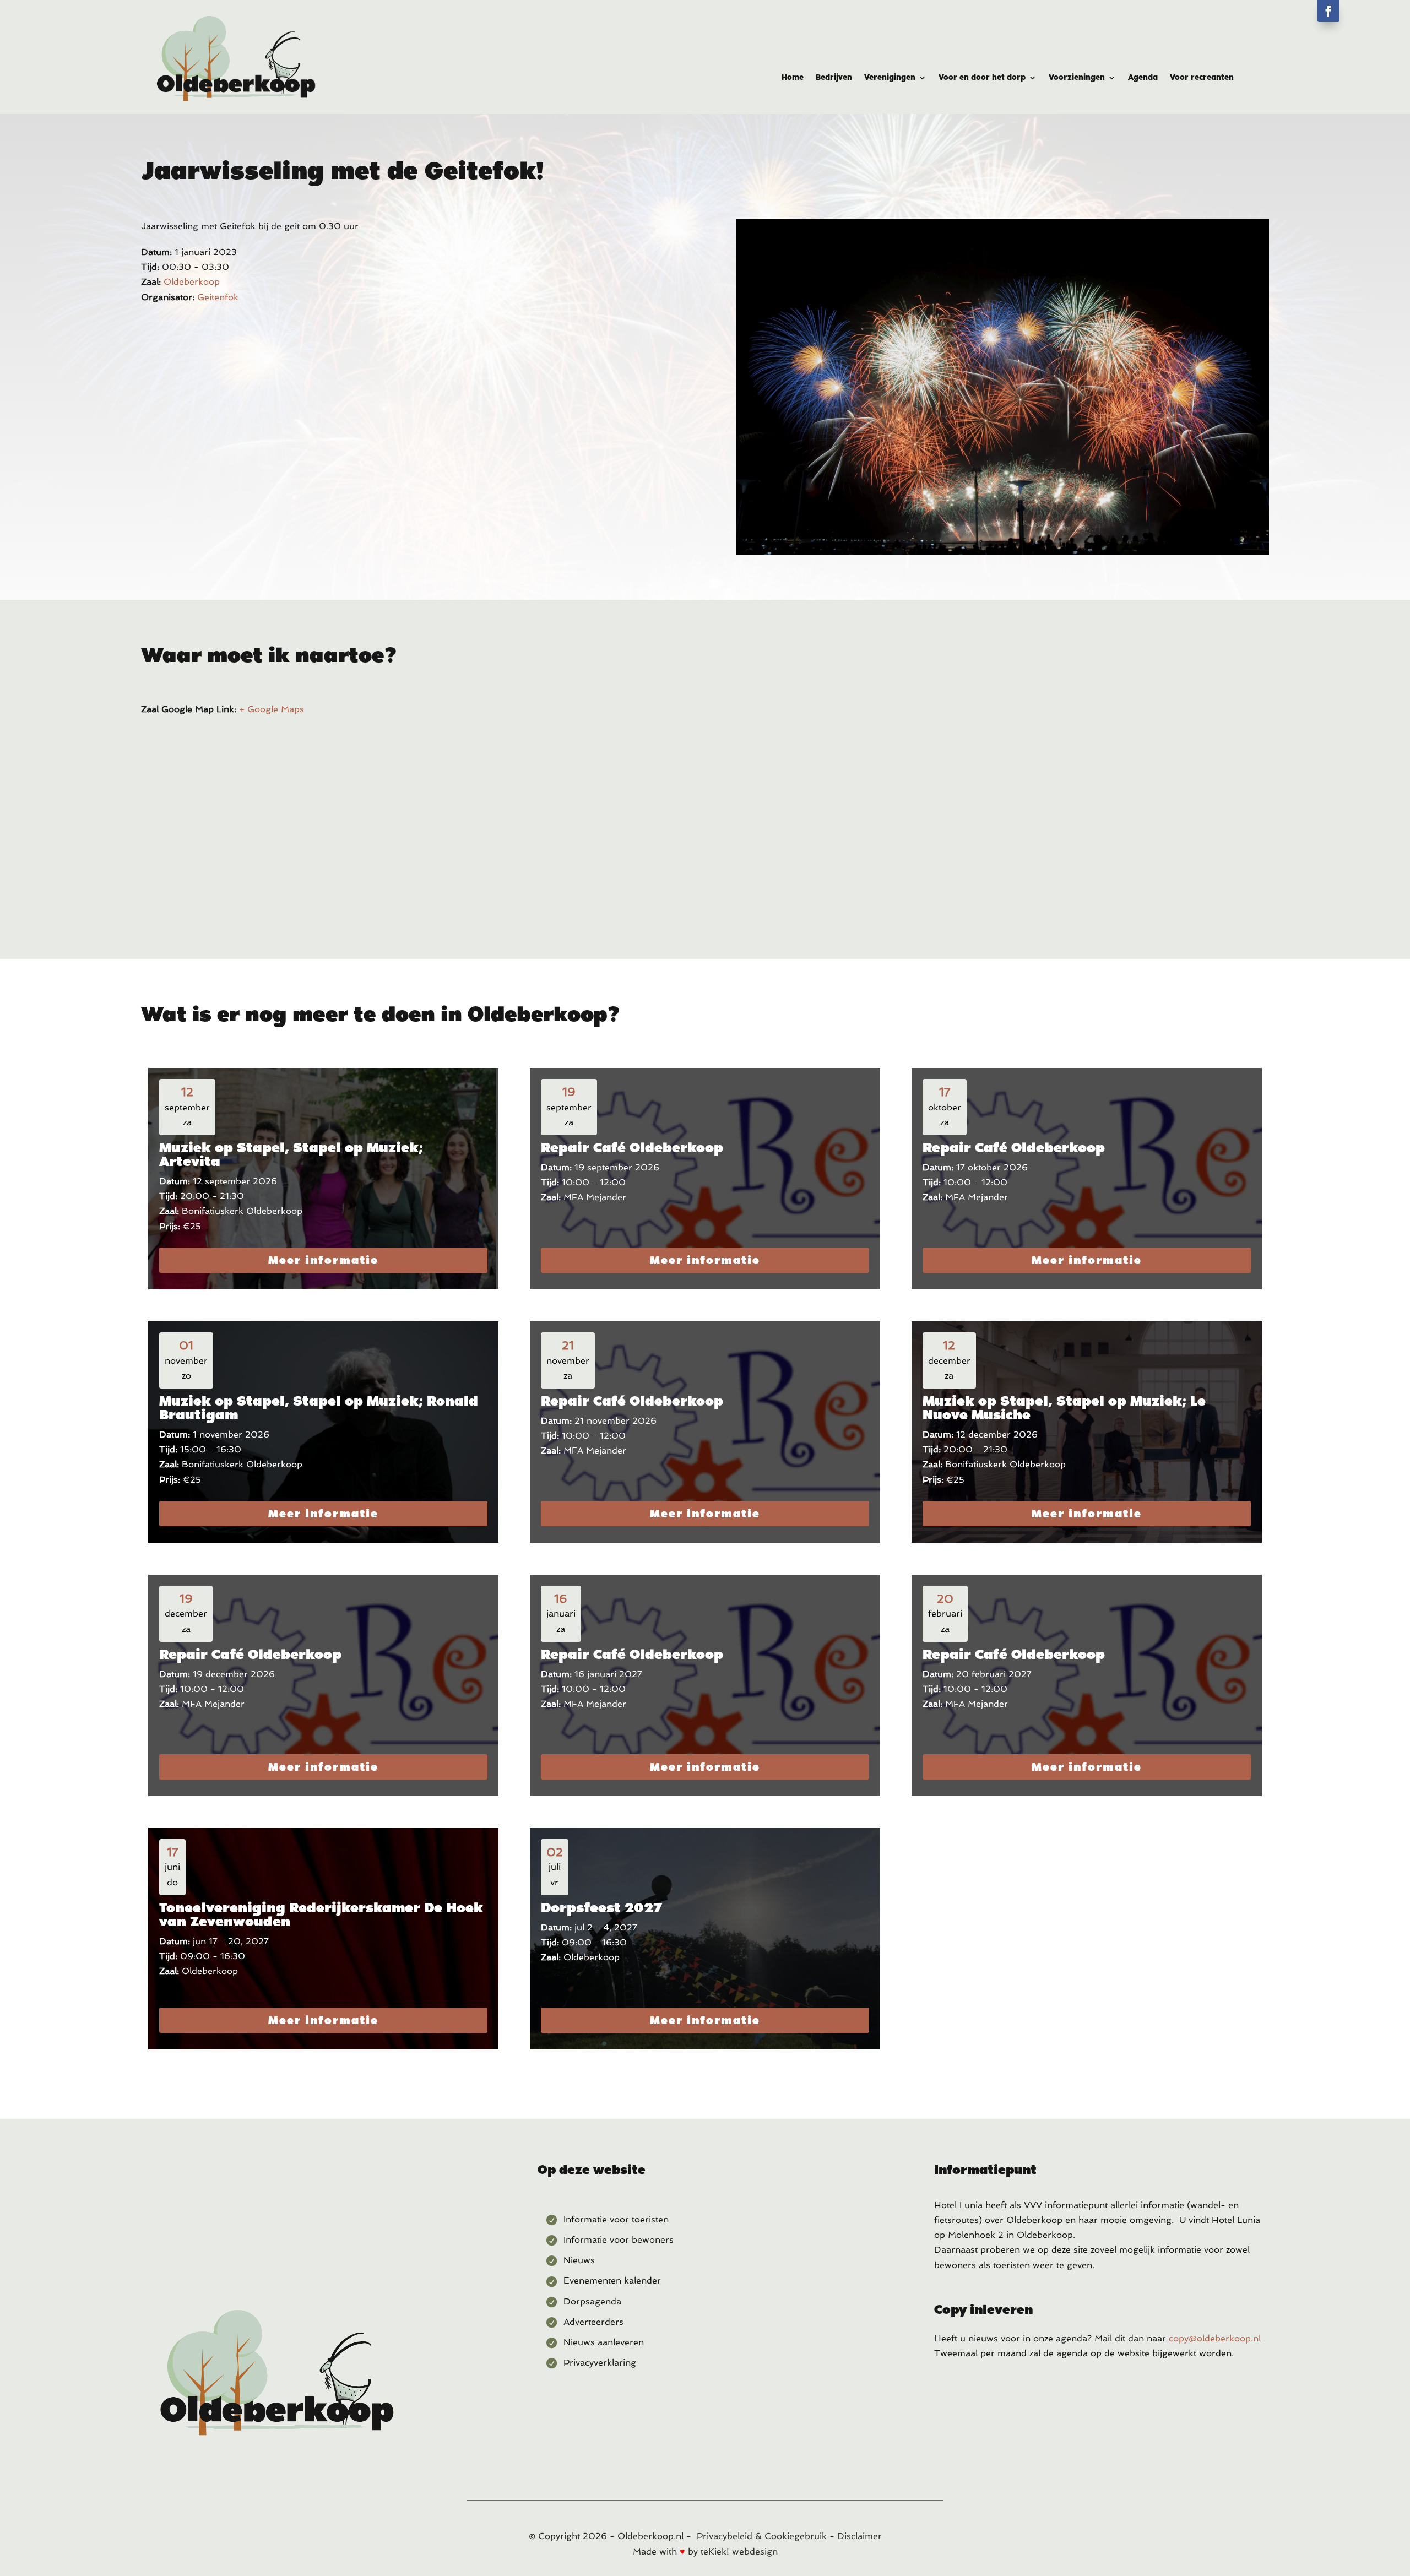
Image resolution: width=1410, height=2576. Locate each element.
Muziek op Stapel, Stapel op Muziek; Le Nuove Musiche (1064, 1408)
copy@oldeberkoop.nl (1215, 2338)
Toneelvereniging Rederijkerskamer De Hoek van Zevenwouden (321, 1914)
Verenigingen (890, 77)
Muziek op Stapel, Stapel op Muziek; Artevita (291, 1154)
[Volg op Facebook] (1328, 11)
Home (793, 77)
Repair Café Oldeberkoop (632, 1147)
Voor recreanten (1202, 77)
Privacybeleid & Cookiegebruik (762, 2536)
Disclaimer (859, 2536)
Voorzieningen (1077, 77)
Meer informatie (323, 1260)
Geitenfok (218, 297)
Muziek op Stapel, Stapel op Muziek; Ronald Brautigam (319, 1408)
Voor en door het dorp (982, 77)
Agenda (1143, 77)
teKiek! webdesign (739, 2551)
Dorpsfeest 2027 (601, 1907)
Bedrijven (834, 77)
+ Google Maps (272, 709)
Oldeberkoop (192, 282)
